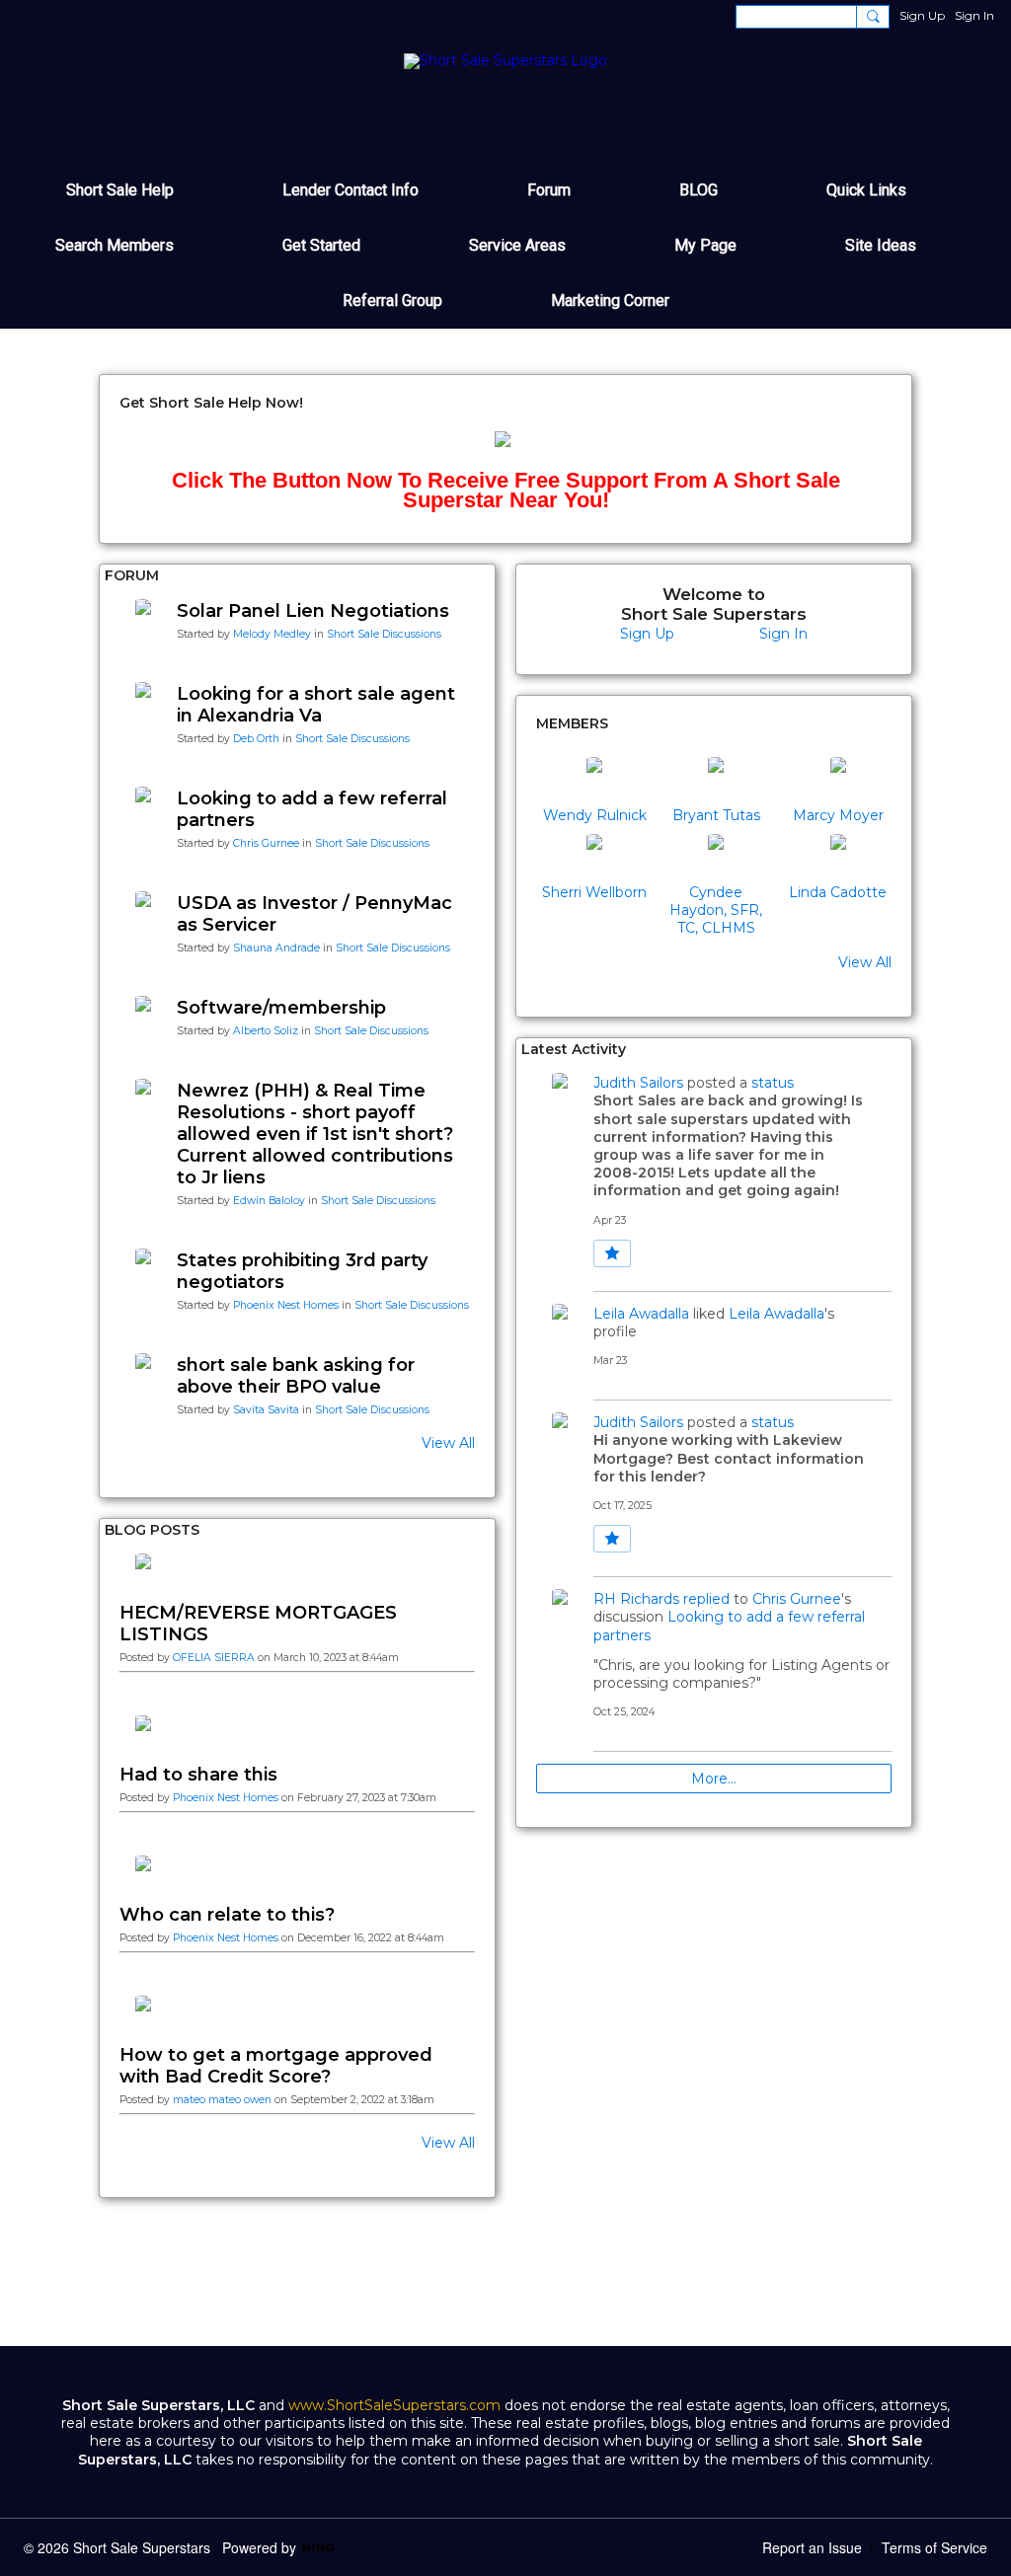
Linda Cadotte (838, 892)
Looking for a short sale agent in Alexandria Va (316, 705)
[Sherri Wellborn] (594, 858)
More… (714, 1779)
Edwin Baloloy (269, 1201)
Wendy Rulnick (595, 815)
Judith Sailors (638, 1083)
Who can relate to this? (227, 1915)
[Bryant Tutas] (716, 781)
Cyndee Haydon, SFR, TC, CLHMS (716, 910)
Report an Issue (812, 2547)
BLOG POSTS (152, 1530)
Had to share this (198, 1775)
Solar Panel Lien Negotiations (313, 611)
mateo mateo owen (222, 2100)
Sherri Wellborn (594, 892)
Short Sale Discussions (384, 634)
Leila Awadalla (641, 1314)
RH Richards (636, 1599)
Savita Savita (266, 1410)
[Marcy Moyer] (838, 781)
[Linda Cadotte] (838, 858)
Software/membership (281, 1008)
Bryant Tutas (716, 815)
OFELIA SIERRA (214, 1658)
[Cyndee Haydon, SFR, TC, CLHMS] (716, 858)
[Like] (612, 1253)
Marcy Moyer (838, 815)
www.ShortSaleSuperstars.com (394, 2405)
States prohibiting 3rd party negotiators (302, 1271)
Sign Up (922, 15)
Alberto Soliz (266, 1031)
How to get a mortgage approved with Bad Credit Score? (276, 2066)
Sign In (974, 15)
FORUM (132, 575)
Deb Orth (256, 739)
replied (706, 1599)
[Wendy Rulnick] (594, 781)
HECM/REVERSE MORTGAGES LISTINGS (258, 1624)
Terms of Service (934, 2547)
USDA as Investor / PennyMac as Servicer (314, 914)
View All (448, 1443)
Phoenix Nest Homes (286, 1305)
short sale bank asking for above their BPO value (296, 1376)
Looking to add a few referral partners (312, 809)
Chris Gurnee (266, 843)
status (773, 1083)
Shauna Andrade (276, 948)
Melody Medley (272, 634)
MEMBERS (572, 723)
